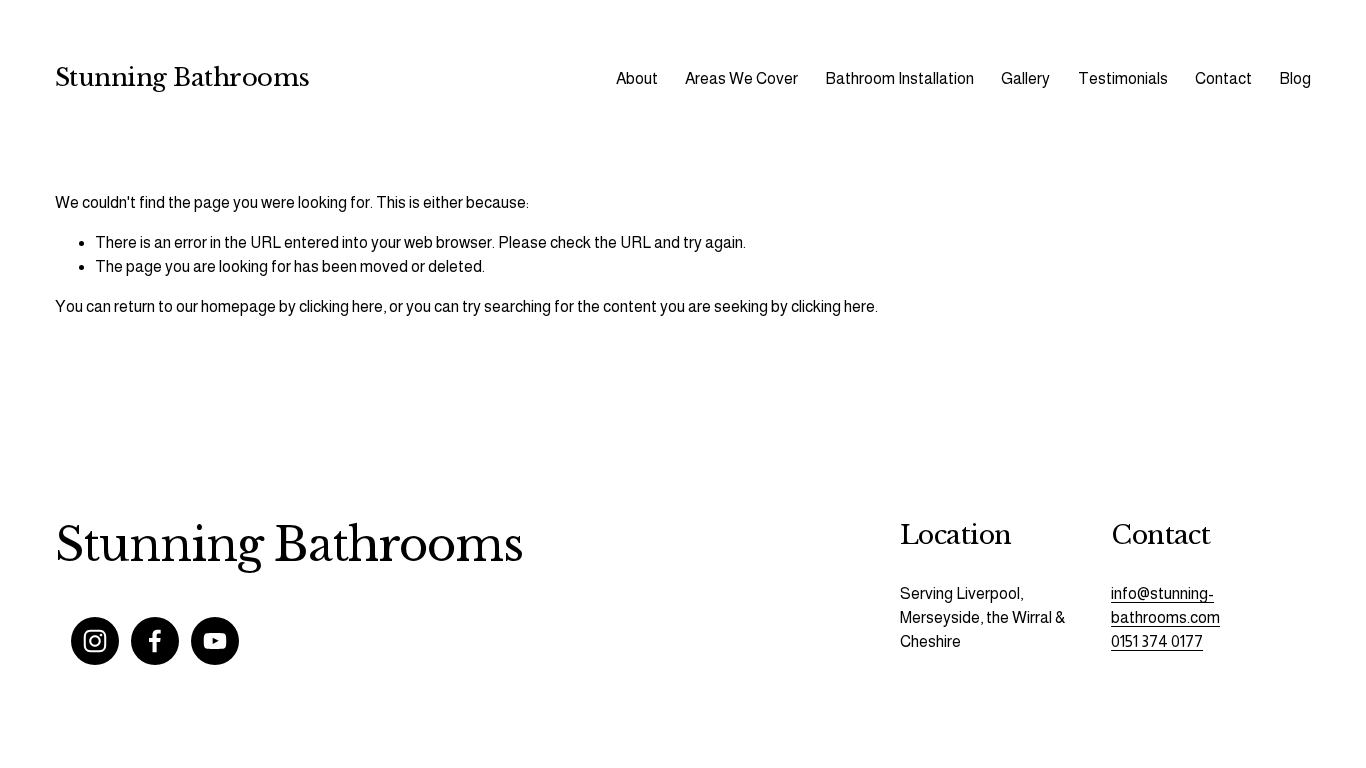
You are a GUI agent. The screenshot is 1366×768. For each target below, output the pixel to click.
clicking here (341, 306)
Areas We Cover (741, 78)
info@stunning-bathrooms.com (1165, 605)
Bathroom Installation (899, 78)
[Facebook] (155, 641)
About (637, 78)
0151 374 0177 (1157, 641)
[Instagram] (95, 641)
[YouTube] (215, 641)
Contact (1223, 78)
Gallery (1025, 78)
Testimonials (1123, 78)
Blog (1295, 78)
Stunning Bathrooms (182, 78)
